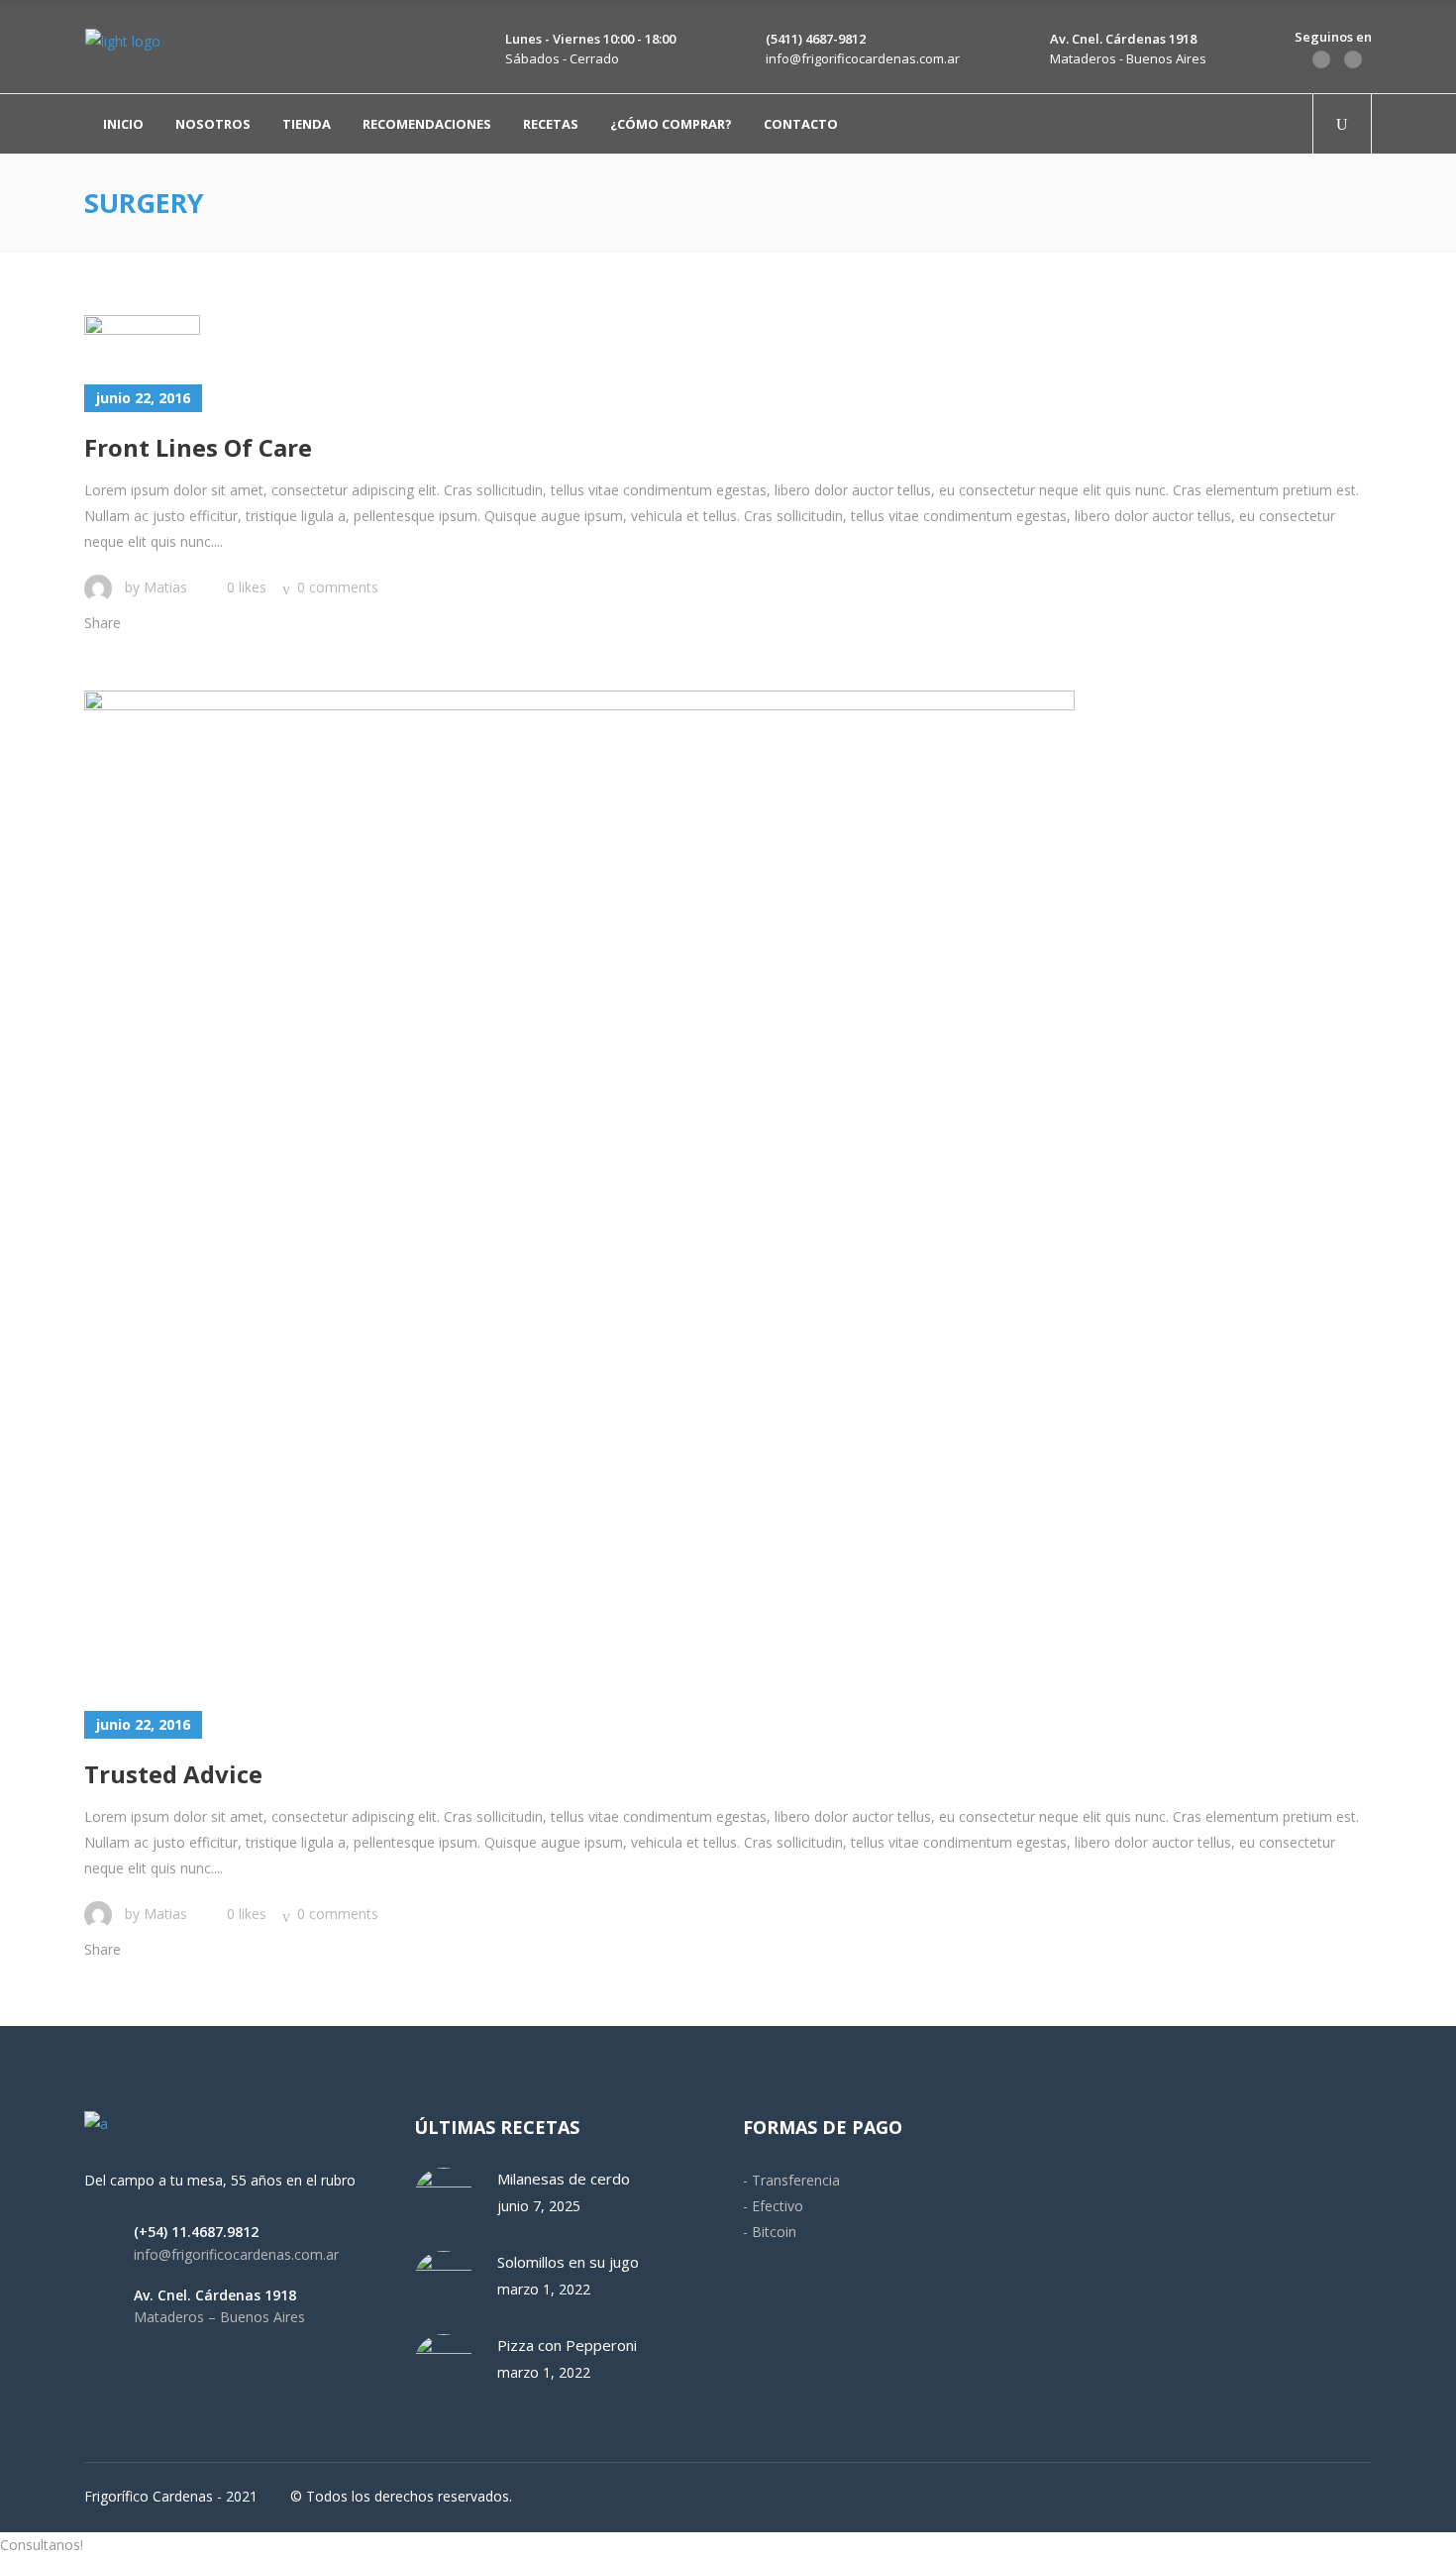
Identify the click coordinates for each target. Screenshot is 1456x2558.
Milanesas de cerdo (564, 2179)
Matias (165, 587)
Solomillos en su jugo (568, 2262)
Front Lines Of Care (198, 447)
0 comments (338, 587)
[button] (728, 2545)
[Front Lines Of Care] (142, 335)
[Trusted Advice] (579, 1186)
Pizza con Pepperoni (567, 2345)
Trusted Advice (173, 1774)
